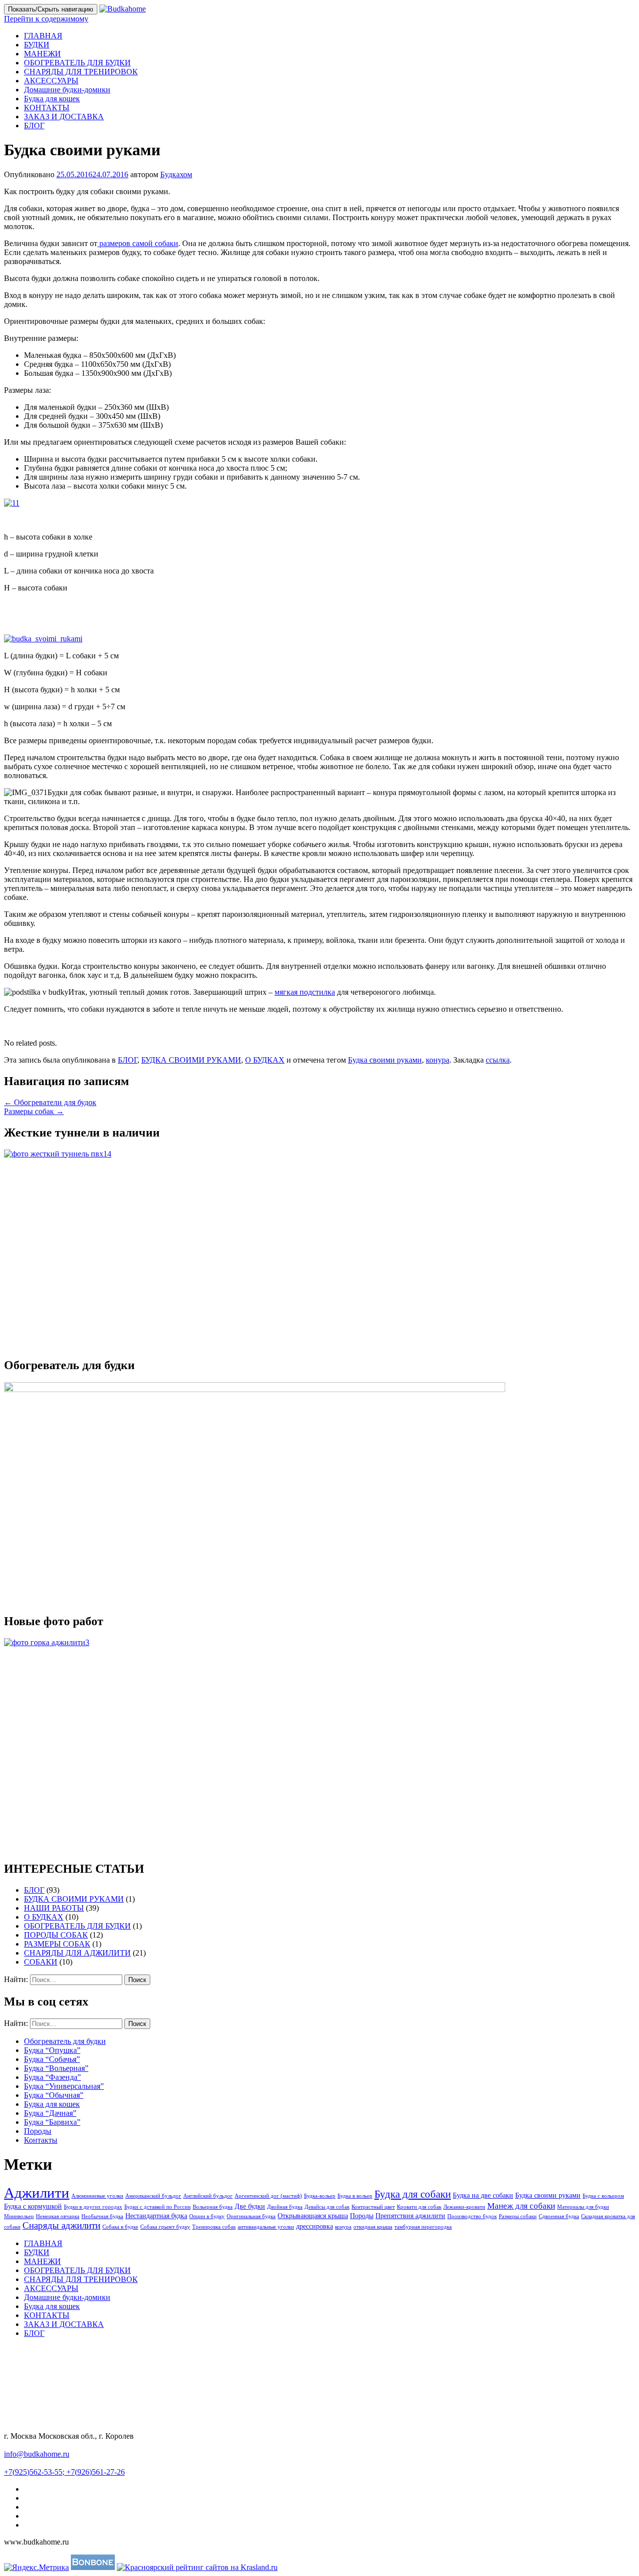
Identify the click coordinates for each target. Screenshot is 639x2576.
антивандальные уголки (266, 2227)
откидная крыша (373, 2227)
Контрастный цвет (373, 2207)
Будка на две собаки (483, 2195)
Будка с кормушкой (33, 2206)
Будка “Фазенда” (52, 2077)
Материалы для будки (583, 2207)
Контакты (41, 2140)
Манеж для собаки (521, 2206)
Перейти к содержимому (46, 19)
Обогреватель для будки (65, 2041)
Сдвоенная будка (559, 2216)
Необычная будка (102, 2216)
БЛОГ (34, 126)
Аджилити (37, 2193)
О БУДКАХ (265, 1060)
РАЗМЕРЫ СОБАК (57, 1944)
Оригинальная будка (251, 2216)
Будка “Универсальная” (64, 2086)
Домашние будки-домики (67, 90)
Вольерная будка (213, 2207)
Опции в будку (207, 2216)
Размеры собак (34, 1111)
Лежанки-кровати (464, 2207)
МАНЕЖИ (42, 54)
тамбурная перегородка (423, 2227)
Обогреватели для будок (50, 1102)
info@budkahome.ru (37, 2454)
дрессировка (315, 2226)
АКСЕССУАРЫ (51, 81)
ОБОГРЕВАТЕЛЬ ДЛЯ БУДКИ (77, 63)
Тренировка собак (214, 2227)
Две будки (250, 2206)
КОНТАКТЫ (47, 108)
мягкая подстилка (305, 992)
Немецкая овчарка (58, 2216)
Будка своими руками (385, 1060)
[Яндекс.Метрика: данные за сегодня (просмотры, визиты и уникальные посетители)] (36, 2568)
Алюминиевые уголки (97, 2196)
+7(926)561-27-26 (96, 2472)
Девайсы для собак (327, 2207)
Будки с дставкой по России (158, 2207)
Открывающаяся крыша (313, 2216)
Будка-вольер (320, 2196)
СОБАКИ (41, 1962)
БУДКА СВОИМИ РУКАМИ (191, 1060)
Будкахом (176, 174)
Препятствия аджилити (410, 2216)
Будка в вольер (355, 2196)
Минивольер (19, 2216)
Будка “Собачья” (52, 2059)
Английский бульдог (208, 2196)
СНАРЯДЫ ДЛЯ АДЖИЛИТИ (77, 1953)
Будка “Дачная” (50, 2113)
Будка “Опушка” (52, 2050)
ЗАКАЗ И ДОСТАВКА (64, 117)
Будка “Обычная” (54, 2095)
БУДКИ (37, 45)
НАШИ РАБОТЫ (54, 1908)
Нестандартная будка (156, 2216)
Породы (38, 2131)
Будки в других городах (93, 2207)
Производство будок (472, 2216)
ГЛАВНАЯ (43, 36)
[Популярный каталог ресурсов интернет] (93, 2567)
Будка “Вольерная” (56, 2068)
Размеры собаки (518, 2216)
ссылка (498, 1060)
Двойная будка (285, 2207)
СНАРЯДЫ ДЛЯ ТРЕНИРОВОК (81, 72)
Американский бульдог (153, 2196)
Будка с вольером (603, 2196)
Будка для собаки (413, 2194)
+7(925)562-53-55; (35, 2472)
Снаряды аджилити (61, 2225)
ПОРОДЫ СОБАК (56, 1935)
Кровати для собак (419, 2207)
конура (438, 1060)
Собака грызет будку (165, 2227)
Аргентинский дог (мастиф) (268, 2196)
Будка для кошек (52, 99)
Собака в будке (120, 2227)
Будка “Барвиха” (52, 2122)
